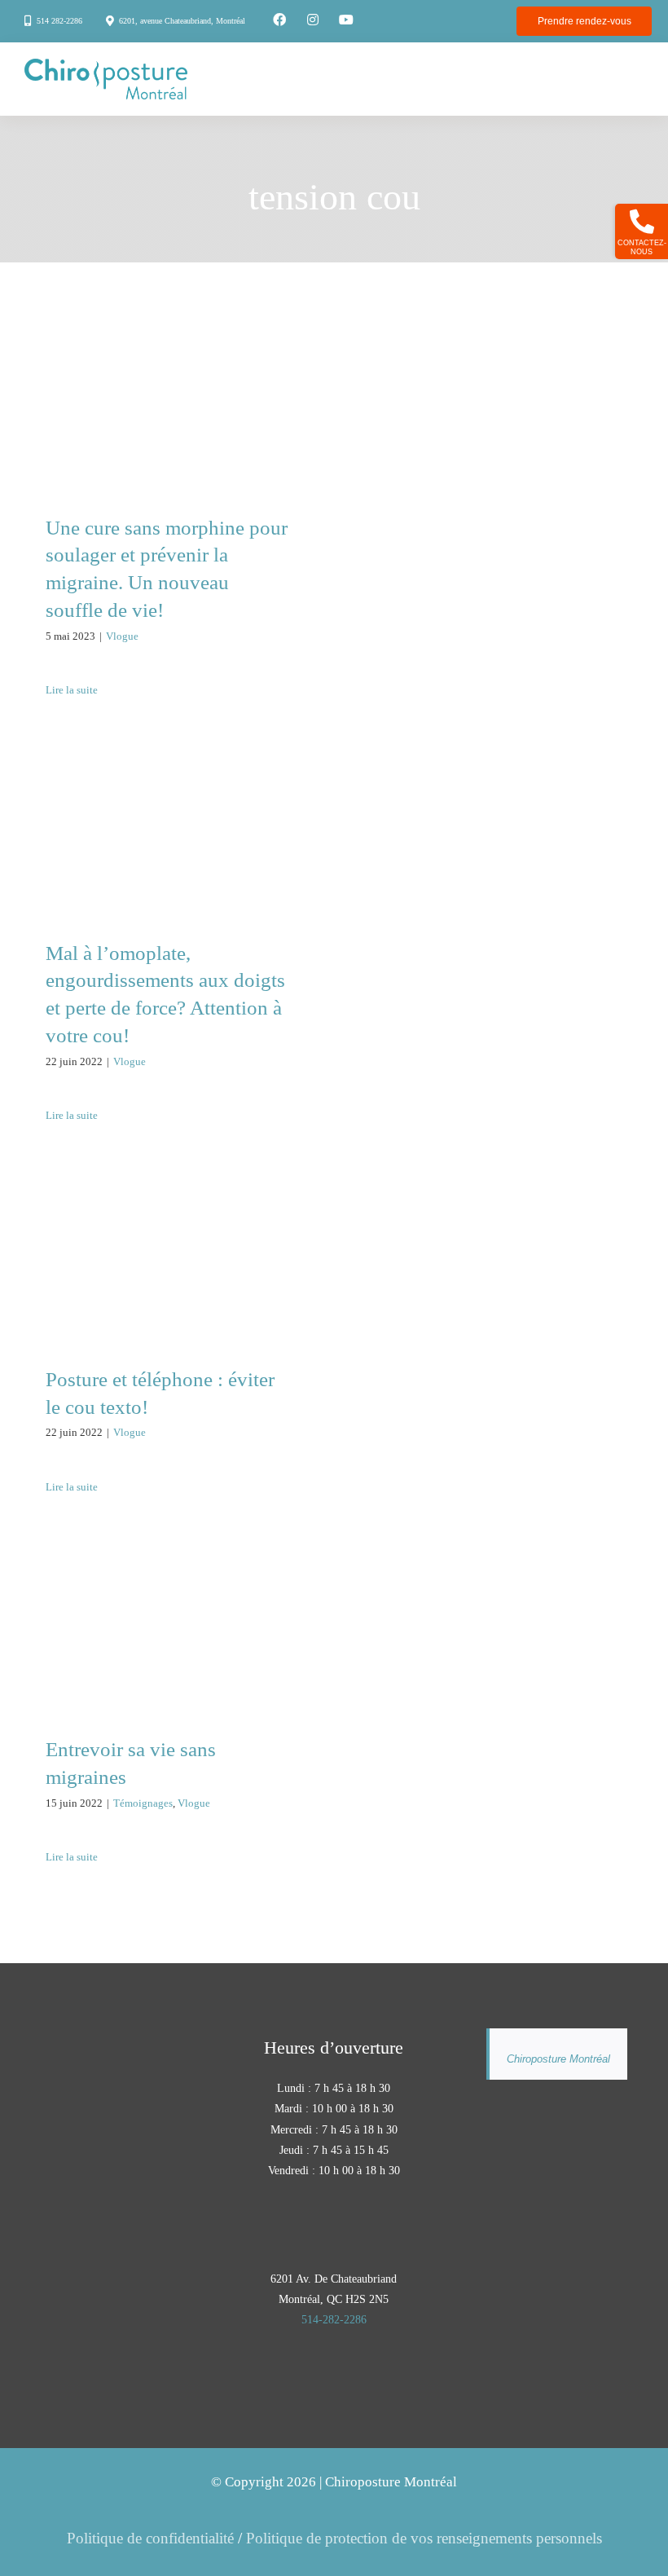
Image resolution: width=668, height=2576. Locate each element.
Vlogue (122, 636)
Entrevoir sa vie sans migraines (167, 1603)
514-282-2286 (334, 2320)
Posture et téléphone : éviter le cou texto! (167, 1232)
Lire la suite (72, 690)
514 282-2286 (59, 21)
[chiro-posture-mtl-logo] (106, 66)
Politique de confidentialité (150, 2538)
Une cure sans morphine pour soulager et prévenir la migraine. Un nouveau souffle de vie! (167, 355)
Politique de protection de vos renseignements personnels (424, 2538)
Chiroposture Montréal (558, 2059)
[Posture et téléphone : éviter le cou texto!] (167, 1261)
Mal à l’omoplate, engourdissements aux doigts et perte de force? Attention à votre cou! (167, 782)
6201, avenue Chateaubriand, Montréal (182, 21)
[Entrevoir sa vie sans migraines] (167, 1631)
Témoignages (143, 1803)
